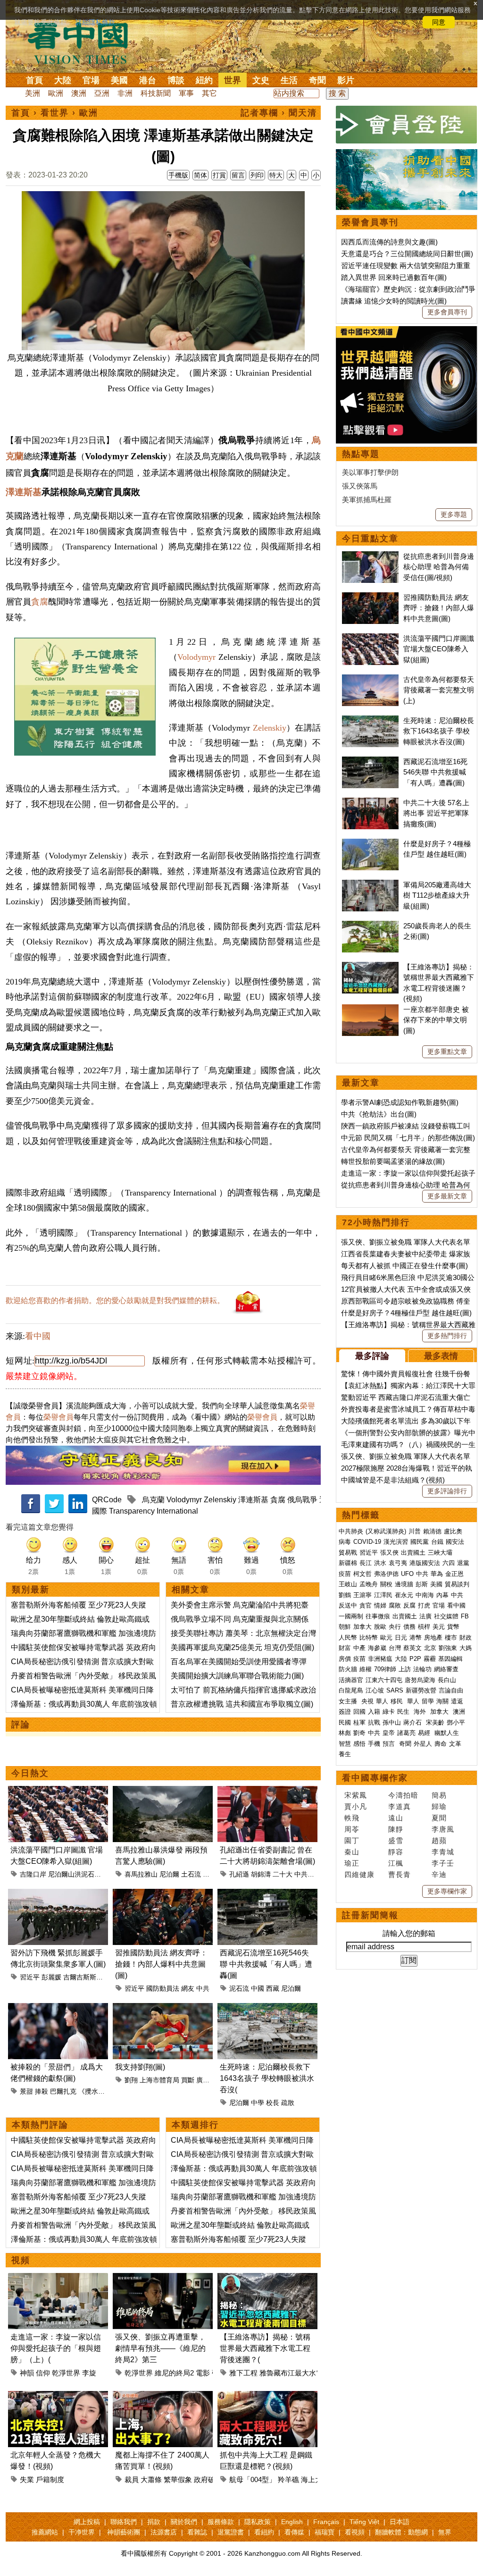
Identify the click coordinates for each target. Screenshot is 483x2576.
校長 (273, 2103)
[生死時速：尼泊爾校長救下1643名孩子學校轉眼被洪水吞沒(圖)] (267, 2008)
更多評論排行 (447, 1491)
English (292, 2522)
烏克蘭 (153, 1500)
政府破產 (208, 2479)
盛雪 (396, 1840)
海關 (442, 1701)
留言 (238, 175)
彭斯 (422, 1584)
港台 (148, 80)
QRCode (107, 1500)
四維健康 (359, 1874)
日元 (401, 1637)
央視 (367, 1701)
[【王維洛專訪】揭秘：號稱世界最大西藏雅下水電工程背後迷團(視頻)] (267, 2278)
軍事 (186, 93)
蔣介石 (413, 1722)
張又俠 (389, 1553)
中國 (258, 1988)
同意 (439, 22)
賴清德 (432, 1531)
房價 (345, 1659)
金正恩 (454, 1574)
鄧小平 (456, 1722)
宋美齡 (435, 1722)
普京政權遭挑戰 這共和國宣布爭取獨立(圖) (242, 1704)
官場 (91, 80)
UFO (407, 1574)
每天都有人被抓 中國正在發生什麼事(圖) (404, 1266)
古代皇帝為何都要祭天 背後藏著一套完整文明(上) (439, 690)
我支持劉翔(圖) (140, 2067)
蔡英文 (412, 1648)
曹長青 (400, 1874)
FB (465, 1616)
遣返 (457, 1701)
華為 (437, 1574)
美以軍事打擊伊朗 (370, 472)
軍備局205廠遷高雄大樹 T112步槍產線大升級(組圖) (437, 895)
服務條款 (221, 2522)
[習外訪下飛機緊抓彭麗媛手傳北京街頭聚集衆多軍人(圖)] (58, 1894)
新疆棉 (348, 1563)
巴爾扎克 (63, 2091)
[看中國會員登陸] (407, 125)
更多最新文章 (447, 1196)
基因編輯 (450, 1659)
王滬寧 (362, 1595)
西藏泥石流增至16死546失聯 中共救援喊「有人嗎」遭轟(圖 (266, 1964)
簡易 (439, 1795)
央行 (395, 1627)
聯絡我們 (124, 2522)
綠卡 (389, 1712)
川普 (415, 1531)
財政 (466, 1637)
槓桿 (424, 1627)
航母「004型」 (253, 2479)
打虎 (424, 1605)
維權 (366, 1669)
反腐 (409, 1605)
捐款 (154, 2522)
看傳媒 (294, 2532)
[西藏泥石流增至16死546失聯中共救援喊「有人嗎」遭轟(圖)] (267, 1894)
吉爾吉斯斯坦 (83, 1977)
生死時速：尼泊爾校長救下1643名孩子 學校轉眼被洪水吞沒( (267, 2078)
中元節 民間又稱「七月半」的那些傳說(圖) (408, 1138)
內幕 (442, 1595)
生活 (289, 80)
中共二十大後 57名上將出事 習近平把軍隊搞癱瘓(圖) (436, 813)
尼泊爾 (169, 1874)
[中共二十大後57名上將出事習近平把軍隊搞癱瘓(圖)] (370, 803)
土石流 (191, 1874)
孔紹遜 (239, 1874)
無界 (445, 2532)
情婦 (380, 1605)
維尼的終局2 (174, 2373)
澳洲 (79, 93)
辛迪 (439, 1874)
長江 (366, 1563)
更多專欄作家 (447, 1891)
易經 (425, 1733)
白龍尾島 (351, 1690)
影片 (346, 80)
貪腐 (40, 602)
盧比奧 (453, 1531)
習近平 (30, 1977)
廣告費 (206, 2080)
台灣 (395, 1648)
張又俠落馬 (360, 486)
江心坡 (375, 1690)
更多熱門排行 (447, 1336)
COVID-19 (367, 1542)
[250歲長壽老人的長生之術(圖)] (370, 926)
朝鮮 (345, 1627)
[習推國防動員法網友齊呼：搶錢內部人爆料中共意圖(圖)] (163, 1894)
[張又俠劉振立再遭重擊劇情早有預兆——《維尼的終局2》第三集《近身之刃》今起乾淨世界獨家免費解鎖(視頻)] (163, 2278)
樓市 (451, 1637)
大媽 (466, 1648)
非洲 (125, 93)
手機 (374, 1744)
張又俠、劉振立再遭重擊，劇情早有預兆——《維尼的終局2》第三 (160, 2348)
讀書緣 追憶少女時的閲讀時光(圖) (394, 301)
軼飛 (352, 1818)
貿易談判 (458, 1584)
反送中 (348, 1605)
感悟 (359, 1744)
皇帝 (389, 1733)
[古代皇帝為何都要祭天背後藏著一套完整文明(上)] (370, 679)
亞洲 (102, 93)
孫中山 (392, 1722)
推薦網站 (45, 2532)
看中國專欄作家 (375, 1778)
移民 (397, 1701)
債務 (409, 1627)
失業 (27, 2479)
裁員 (132, 2479)
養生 (345, 1754)
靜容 (396, 1852)
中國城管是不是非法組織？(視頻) (393, 1480)
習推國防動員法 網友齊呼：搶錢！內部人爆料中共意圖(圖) (161, 1964)
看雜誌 (197, 2532)
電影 (203, 2373)
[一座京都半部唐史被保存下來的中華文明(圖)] (370, 1009)
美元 (439, 1627)
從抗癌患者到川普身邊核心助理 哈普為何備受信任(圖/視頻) (439, 567)
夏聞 (439, 1818)
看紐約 (264, 2532)
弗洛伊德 (386, 1574)
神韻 (27, 2373)
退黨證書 (231, 2532)
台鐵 (437, 1542)
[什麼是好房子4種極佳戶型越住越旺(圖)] (370, 844)
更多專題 (454, 514)
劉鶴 (345, 1595)
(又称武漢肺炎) (386, 1531)
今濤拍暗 (403, 1795)
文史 (261, 80)
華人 (382, 1701)
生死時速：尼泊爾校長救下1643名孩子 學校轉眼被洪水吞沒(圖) (439, 731)
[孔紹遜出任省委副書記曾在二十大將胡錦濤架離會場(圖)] (267, 1791)
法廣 (425, 1616)
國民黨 (420, 1542)
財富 (345, 1648)
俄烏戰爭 (302, 1500)
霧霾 (430, 1659)
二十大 (283, 1874)
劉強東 (448, 1648)
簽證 (345, 1712)
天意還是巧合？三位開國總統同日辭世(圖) (407, 254)
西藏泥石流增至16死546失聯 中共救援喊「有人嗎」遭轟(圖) (435, 772)
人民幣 (348, 1637)
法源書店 (164, 2532)
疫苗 (345, 1574)
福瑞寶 (325, 2532)
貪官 (366, 1605)
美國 (119, 80)
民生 (404, 1712)
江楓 (396, 1863)
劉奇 (359, 1733)
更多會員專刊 (447, 312)
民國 (345, 1722)
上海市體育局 (159, 2080)
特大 (276, 175)
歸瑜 (439, 1806)
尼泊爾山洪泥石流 (75, 1874)
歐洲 (56, 93)
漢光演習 (396, 1542)
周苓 (352, 1829)
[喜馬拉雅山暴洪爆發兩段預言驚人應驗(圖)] (163, 1791)
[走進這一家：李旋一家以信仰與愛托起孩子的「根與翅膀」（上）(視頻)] (58, 2278)
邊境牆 (404, 1584)
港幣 (416, 1637)
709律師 (385, 1669)
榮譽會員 (58, 1417)
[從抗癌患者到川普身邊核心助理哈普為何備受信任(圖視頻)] (370, 556)
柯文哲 (362, 1574)
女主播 (349, 1701)
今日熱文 (30, 1773)
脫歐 (380, 1627)
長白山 (447, 1680)
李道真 (400, 1806)
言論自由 (451, 1690)
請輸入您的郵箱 (409, 1933)
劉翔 (131, 2080)
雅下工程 (243, 2373)
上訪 (405, 1669)
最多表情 (441, 1356)
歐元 (386, 1637)
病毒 (345, 1542)
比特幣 (369, 1637)
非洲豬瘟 (380, 1659)
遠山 (396, 1818)
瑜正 (352, 1863)
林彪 (345, 1733)
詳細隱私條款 (95, 22)
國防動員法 (163, 1988)
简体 (200, 175)
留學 (428, 1701)
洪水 (380, 1563)
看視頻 (355, 2532)
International (178, 1511)
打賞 (219, 175)
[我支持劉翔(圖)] (163, 2008)
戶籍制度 (50, 2479)
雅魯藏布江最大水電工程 (298, 2373)
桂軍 (359, 1722)
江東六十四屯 (384, 1680)
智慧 (345, 1744)
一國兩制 (351, 1616)
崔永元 (404, 1595)
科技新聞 (156, 93)
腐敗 (395, 1605)
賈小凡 (356, 1806)
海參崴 (377, 1648)
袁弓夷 (398, 1563)
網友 (188, 1988)
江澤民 (383, 1595)
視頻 (21, 2260)
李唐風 (443, 1829)
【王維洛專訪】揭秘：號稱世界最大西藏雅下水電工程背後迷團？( (265, 2348)
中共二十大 (311, 1874)
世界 (233, 80)
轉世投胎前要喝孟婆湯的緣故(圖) (393, 1161)
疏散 (288, 2103)
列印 (257, 175)
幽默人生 (447, 1733)
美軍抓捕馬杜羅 (367, 500)
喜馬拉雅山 (141, 1874)
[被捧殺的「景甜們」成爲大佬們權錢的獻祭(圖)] (58, 2008)
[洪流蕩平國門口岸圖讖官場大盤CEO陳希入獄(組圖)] (58, 1791)
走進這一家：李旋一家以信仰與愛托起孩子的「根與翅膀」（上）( (56, 2348)
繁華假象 (178, 2479)
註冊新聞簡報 (370, 1915)
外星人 (423, 1744)
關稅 (386, 1584)
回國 (359, 1712)
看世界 (55, 113)
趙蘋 (439, 1840)
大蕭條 (151, 2479)
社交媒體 (446, 1616)
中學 (258, 2103)
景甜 (26, 2091)
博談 (176, 80)
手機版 (178, 175)
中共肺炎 (351, 1531)
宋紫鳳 (356, 1795)
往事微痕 (378, 1616)
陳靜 (396, 1829)
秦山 (352, 1852)
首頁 (34, 80)
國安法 (455, 1542)
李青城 (443, 1852)
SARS (395, 1690)
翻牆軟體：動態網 (401, 2532)
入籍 (374, 1712)
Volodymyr (196, 657)
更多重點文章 (447, 1052)
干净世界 (82, 2532)
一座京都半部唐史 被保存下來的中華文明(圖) (436, 1020)
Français (326, 2522)
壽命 (441, 1744)
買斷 (188, 2080)
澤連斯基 (24, 492)
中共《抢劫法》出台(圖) (379, 1114)
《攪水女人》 (98, 2091)
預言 (390, 1744)
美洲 (33, 93)
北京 (430, 1648)
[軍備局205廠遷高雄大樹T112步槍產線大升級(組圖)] (370, 885)
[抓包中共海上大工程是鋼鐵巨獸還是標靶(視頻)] (267, 2396)
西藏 (273, 1988)
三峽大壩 (440, 1553)
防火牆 (348, 1669)
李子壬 (443, 1863)
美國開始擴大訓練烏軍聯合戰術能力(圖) (237, 1676)
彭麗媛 (51, 1977)
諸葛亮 (406, 1733)
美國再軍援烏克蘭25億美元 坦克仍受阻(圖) (242, 1647)
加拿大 (362, 1627)
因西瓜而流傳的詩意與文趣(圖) (389, 242)
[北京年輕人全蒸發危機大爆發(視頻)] (58, 2396)
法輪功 (422, 1669)
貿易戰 (348, 1553)
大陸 (63, 80)
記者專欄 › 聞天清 (279, 113)
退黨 (463, 1563)
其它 (209, 93)
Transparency (132, 1511)
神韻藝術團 (124, 2532)
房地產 (433, 1637)
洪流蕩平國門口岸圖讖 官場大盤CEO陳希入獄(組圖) (439, 649)
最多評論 (372, 1356)
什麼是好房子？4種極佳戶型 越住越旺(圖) (406, 1313)
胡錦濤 (261, 1874)
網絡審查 (446, 1669)
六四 (449, 1563)
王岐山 (348, 1584)
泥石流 (239, 1988)
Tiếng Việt (364, 2522)
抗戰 (374, 1722)
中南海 (425, 1595)
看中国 (83, 42)
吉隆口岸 (33, 1874)
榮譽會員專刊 (370, 222)
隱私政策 (258, 2522)
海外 (421, 1712)
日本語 (400, 2522)
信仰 (43, 2373)
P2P (415, 1659)
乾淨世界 (66, 2373)
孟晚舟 (369, 1584)
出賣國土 (413, 1553)
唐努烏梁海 (420, 1680)
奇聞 (317, 80)
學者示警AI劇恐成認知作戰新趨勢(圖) (400, 1102)
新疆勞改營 (421, 1690)
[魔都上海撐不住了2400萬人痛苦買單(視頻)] (163, 2396)
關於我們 (184, 2522)
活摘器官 (351, 1680)
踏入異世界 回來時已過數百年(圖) (394, 277)
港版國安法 (425, 1563)
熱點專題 (361, 454)
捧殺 (42, 2091)
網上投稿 (87, 2522)
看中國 (38, 1336)
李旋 (89, 2373)
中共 (203, 1988)
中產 (359, 1648)
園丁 (352, 1840)
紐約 (204, 80)
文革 (455, 1744)
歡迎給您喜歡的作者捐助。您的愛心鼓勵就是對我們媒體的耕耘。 (115, 1301)
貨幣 (453, 1627)
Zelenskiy (270, 728)
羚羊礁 (288, 2479)
